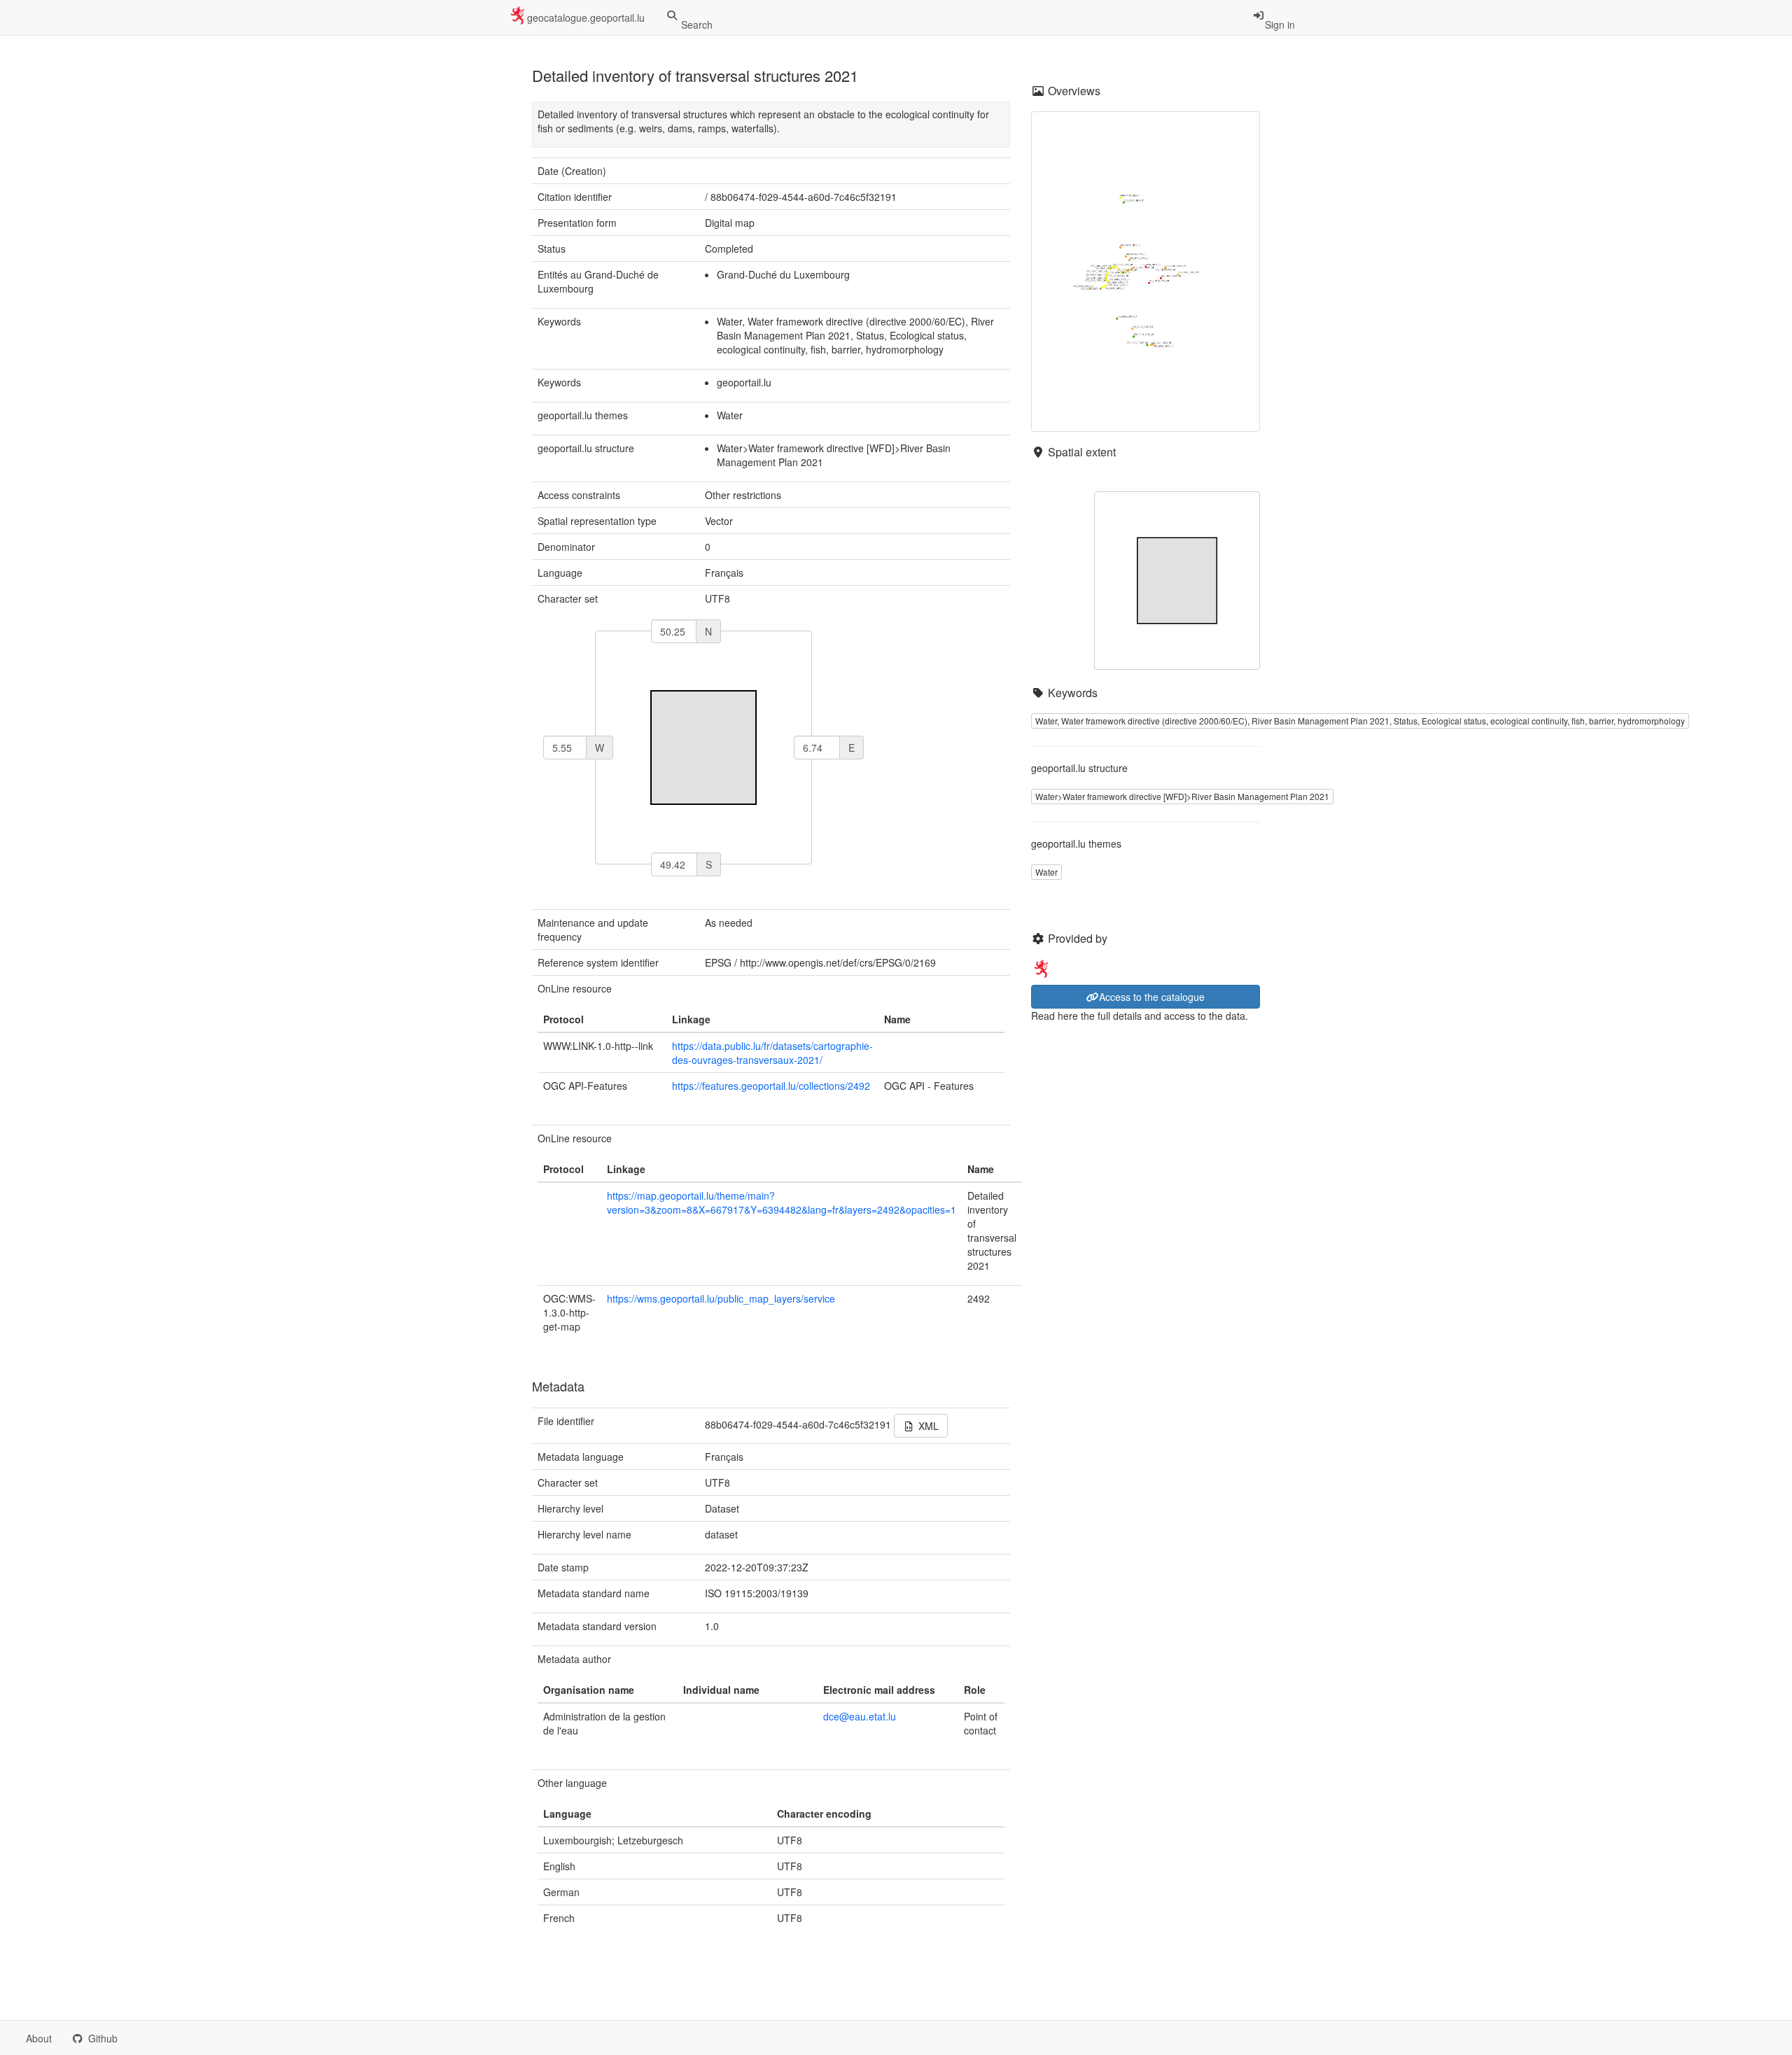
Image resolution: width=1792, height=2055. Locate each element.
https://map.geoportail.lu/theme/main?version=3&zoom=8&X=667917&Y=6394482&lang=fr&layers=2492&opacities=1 (782, 1202)
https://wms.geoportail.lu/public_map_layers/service (721, 1298)
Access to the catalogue (1152, 997)
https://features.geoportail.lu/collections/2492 (771, 1086)
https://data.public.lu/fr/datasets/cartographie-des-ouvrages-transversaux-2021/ (772, 1053)
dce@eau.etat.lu (860, 1716)
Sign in (1280, 24)
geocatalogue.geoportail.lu (586, 17)
